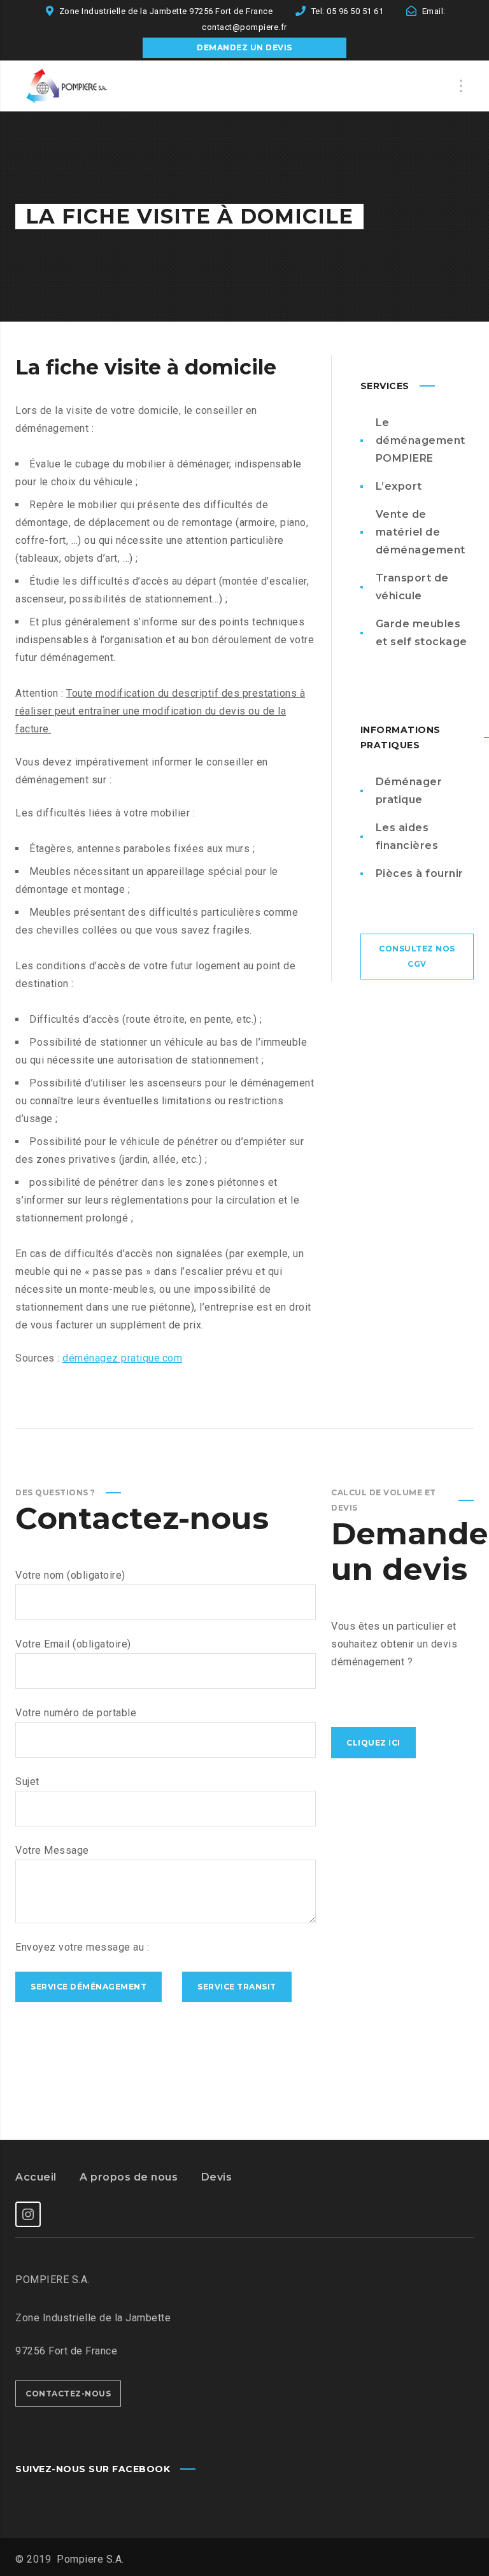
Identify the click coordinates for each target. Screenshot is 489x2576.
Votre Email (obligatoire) (73, 1644)
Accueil (36, 2177)
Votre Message (52, 1850)
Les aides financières (407, 836)
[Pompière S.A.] (79, 86)
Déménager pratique (409, 791)
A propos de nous (129, 2177)
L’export (399, 486)
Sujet (27, 1782)
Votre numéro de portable (76, 1713)
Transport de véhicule (412, 587)
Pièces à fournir (420, 873)
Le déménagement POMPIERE (421, 440)
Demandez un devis (244, 47)
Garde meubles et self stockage (422, 633)
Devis (217, 2177)
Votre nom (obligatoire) (70, 1575)
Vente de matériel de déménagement (421, 532)
